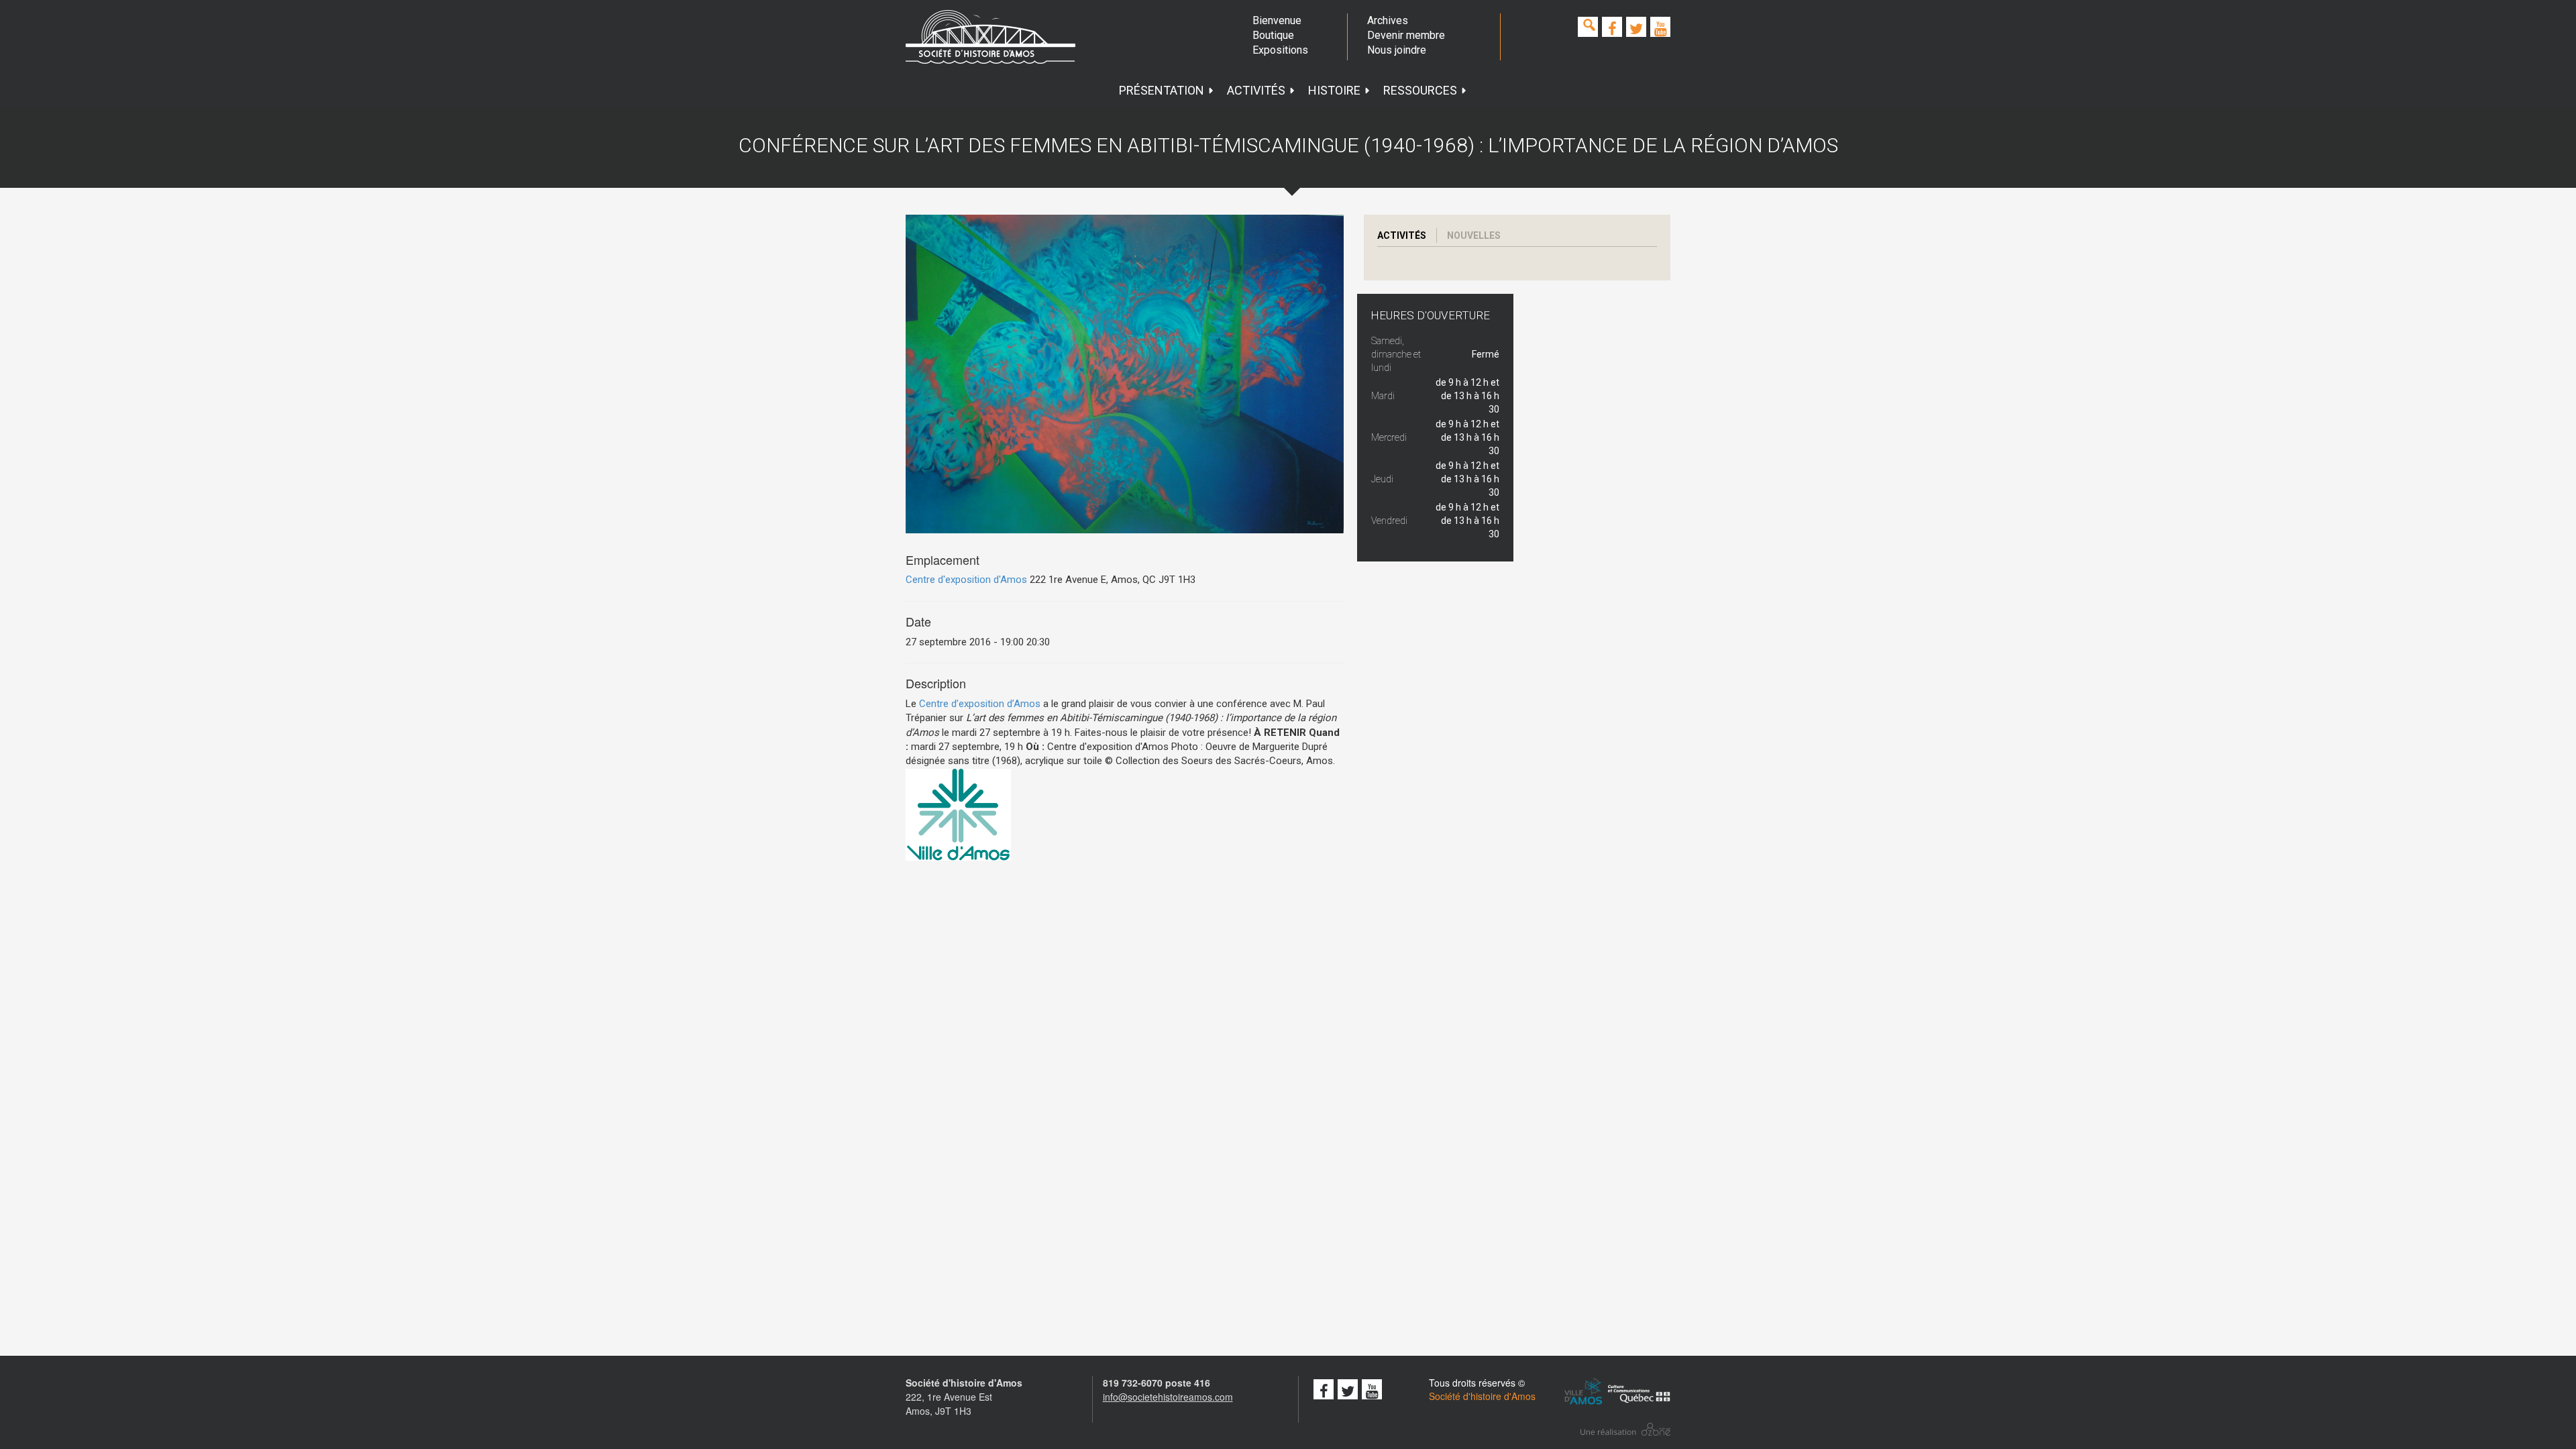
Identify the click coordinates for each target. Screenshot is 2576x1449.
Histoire (1334, 90)
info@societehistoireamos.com (1168, 1397)
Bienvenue (1277, 20)
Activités (1256, 90)
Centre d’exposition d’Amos (980, 704)
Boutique (1273, 35)
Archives (1388, 20)
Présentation (1162, 90)
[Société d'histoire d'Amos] (990, 37)
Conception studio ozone (1625, 1429)
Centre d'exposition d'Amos (966, 580)
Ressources (1420, 90)
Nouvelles (1474, 235)
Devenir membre (1406, 35)
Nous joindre (1397, 50)
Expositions (1280, 50)
